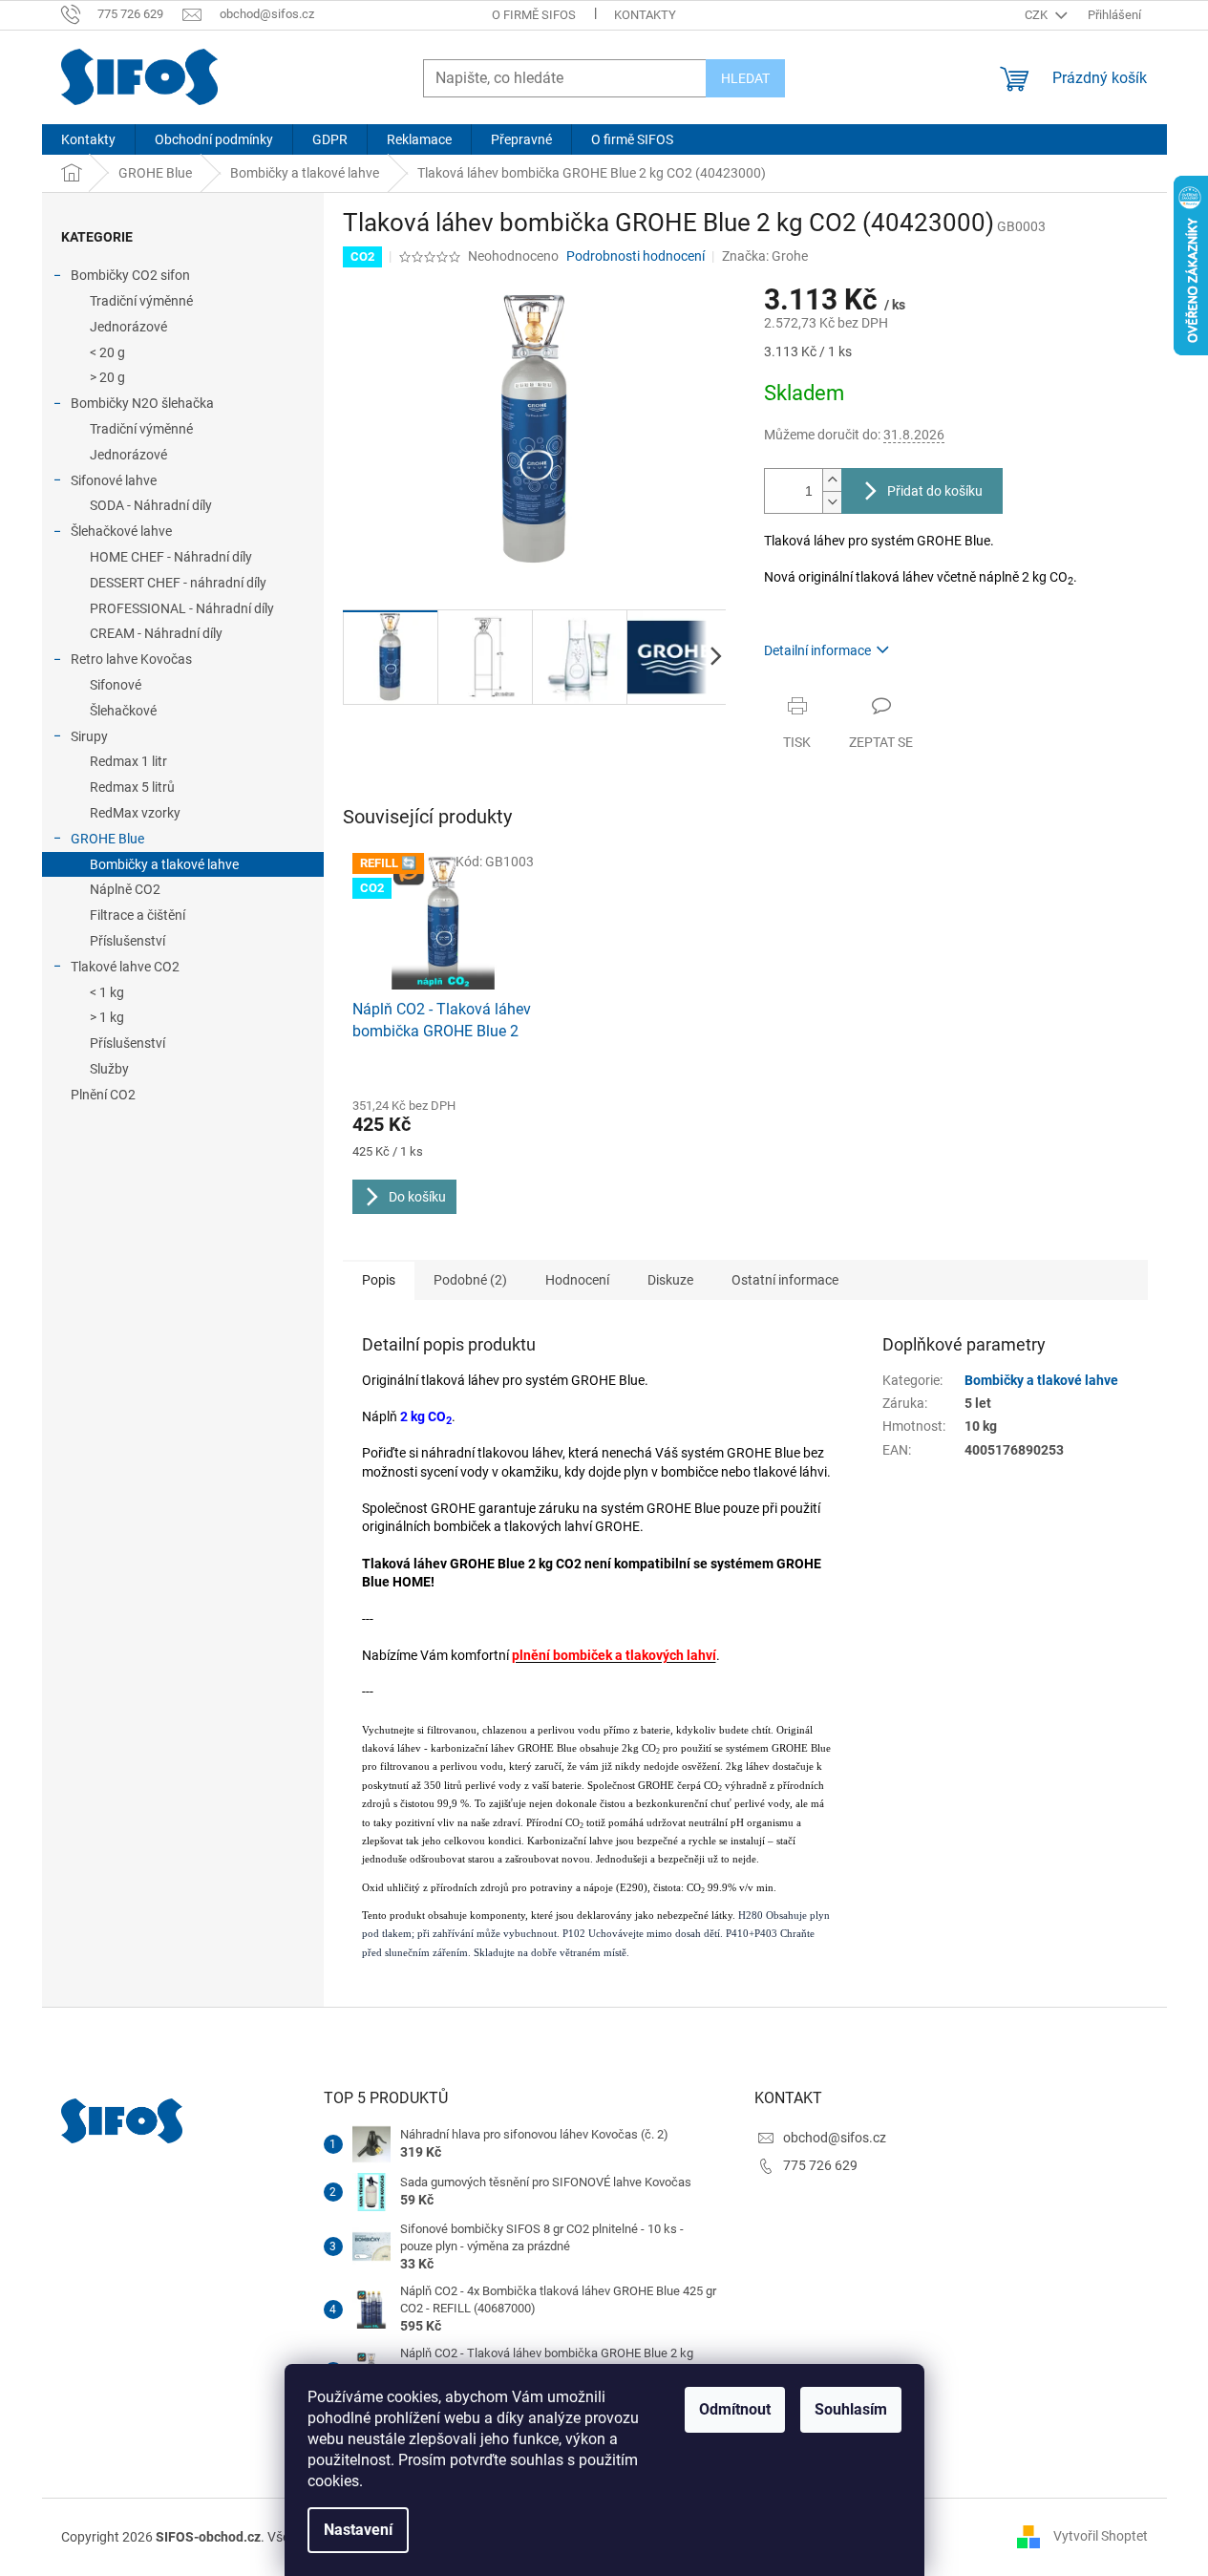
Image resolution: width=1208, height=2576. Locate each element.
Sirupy (89, 736)
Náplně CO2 (125, 889)
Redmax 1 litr (128, 761)
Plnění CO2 (103, 1095)
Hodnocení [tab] (577, 1280)
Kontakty (645, 15)
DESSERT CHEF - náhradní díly (178, 583)
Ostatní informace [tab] (785, 1280)
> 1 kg (107, 1017)
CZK (1038, 15)
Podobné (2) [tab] (470, 1280)
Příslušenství (127, 941)
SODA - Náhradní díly (151, 505)
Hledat (745, 78)
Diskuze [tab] (670, 1280)
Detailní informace (817, 650)
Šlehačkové (123, 711)
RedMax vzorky (135, 813)
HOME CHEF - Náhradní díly (171, 557)
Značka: (765, 256)
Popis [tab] (379, 1280)
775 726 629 (820, 2165)
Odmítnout (735, 2409)
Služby (109, 1069)
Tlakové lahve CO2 (125, 967)
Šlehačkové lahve (121, 531)
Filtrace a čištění (138, 915)
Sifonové (116, 685)
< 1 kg (107, 992)
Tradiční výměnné (141, 301)
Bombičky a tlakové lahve (164, 864)
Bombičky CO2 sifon (130, 275)
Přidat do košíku (935, 491)
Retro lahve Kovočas (131, 659)
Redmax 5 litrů (132, 787)
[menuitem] (88, 139)
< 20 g (107, 352)
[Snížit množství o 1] (832, 502)
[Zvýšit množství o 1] (832, 480)
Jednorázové (128, 327)
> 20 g (107, 377)
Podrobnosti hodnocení (636, 256)
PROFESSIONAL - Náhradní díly (182, 608)
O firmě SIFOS (534, 15)
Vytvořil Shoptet (1101, 2536)
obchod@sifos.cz (835, 2138)
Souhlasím (851, 2409)
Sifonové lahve (114, 480)
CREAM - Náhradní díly (156, 633)
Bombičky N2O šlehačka (142, 403)
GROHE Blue (107, 839)
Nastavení (358, 2530)
